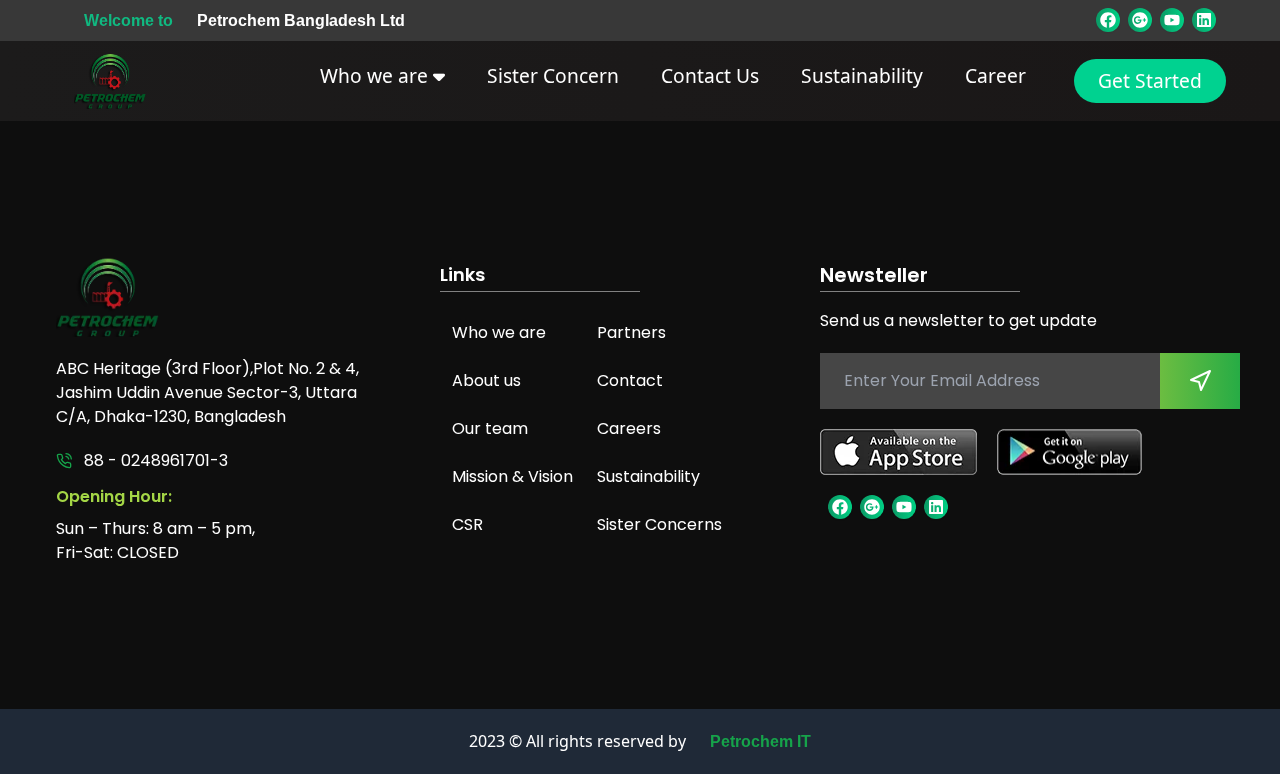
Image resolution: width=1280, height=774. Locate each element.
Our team (490, 428)
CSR (467, 524)
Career (995, 75)
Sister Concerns (659, 524)
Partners (631, 332)
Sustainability (862, 75)
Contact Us (710, 75)
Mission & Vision (512, 476)
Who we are (376, 75)
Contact (630, 380)
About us (486, 380)
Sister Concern (553, 75)
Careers (629, 428)
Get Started (1150, 80)
